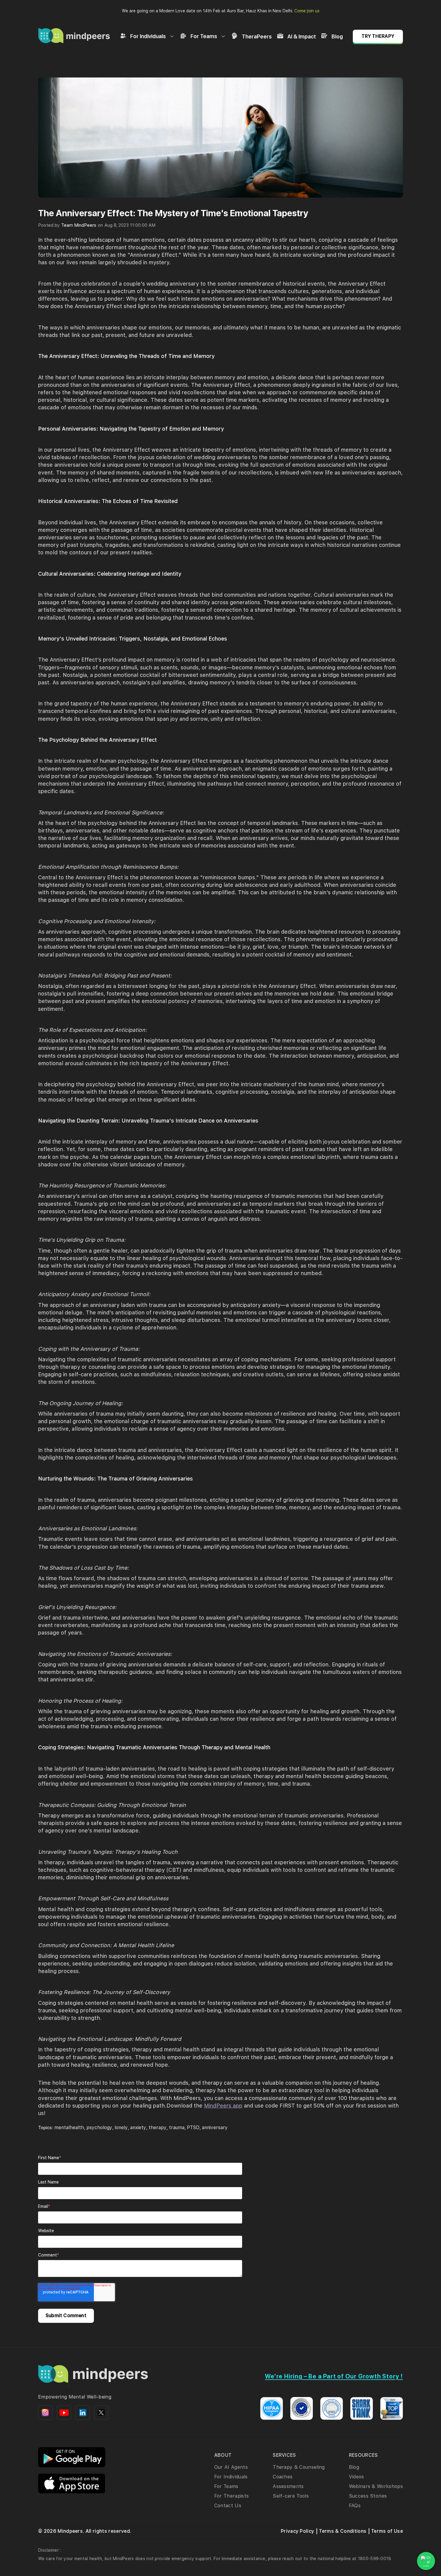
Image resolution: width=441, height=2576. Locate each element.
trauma (177, 2127)
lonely (121, 2127)
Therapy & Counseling (299, 2467)
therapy (157, 2127)
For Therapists (231, 2496)
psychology (99, 2127)
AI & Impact (302, 36)
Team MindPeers (79, 225)
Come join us (307, 11)
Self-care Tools (291, 2496)
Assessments (288, 2486)
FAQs (355, 2506)
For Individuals (148, 36)
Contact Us (228, 2506)
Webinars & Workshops (376, 2486)
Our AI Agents (231, 2467)
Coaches (283, 2477)
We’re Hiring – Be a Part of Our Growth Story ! (334, 2376)
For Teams (204, 36)
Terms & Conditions (343, 2531)
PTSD (193, 2127)
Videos (357, 2477)
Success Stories (368, 2496)
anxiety (138, 2127)
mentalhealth (69, 2127)
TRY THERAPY (378, 36)
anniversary (215, 2127)
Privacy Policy (297, 2531)
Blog (337, 36)
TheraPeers (257, 36)
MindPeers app (223, 2106)
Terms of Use (387, 2531)
